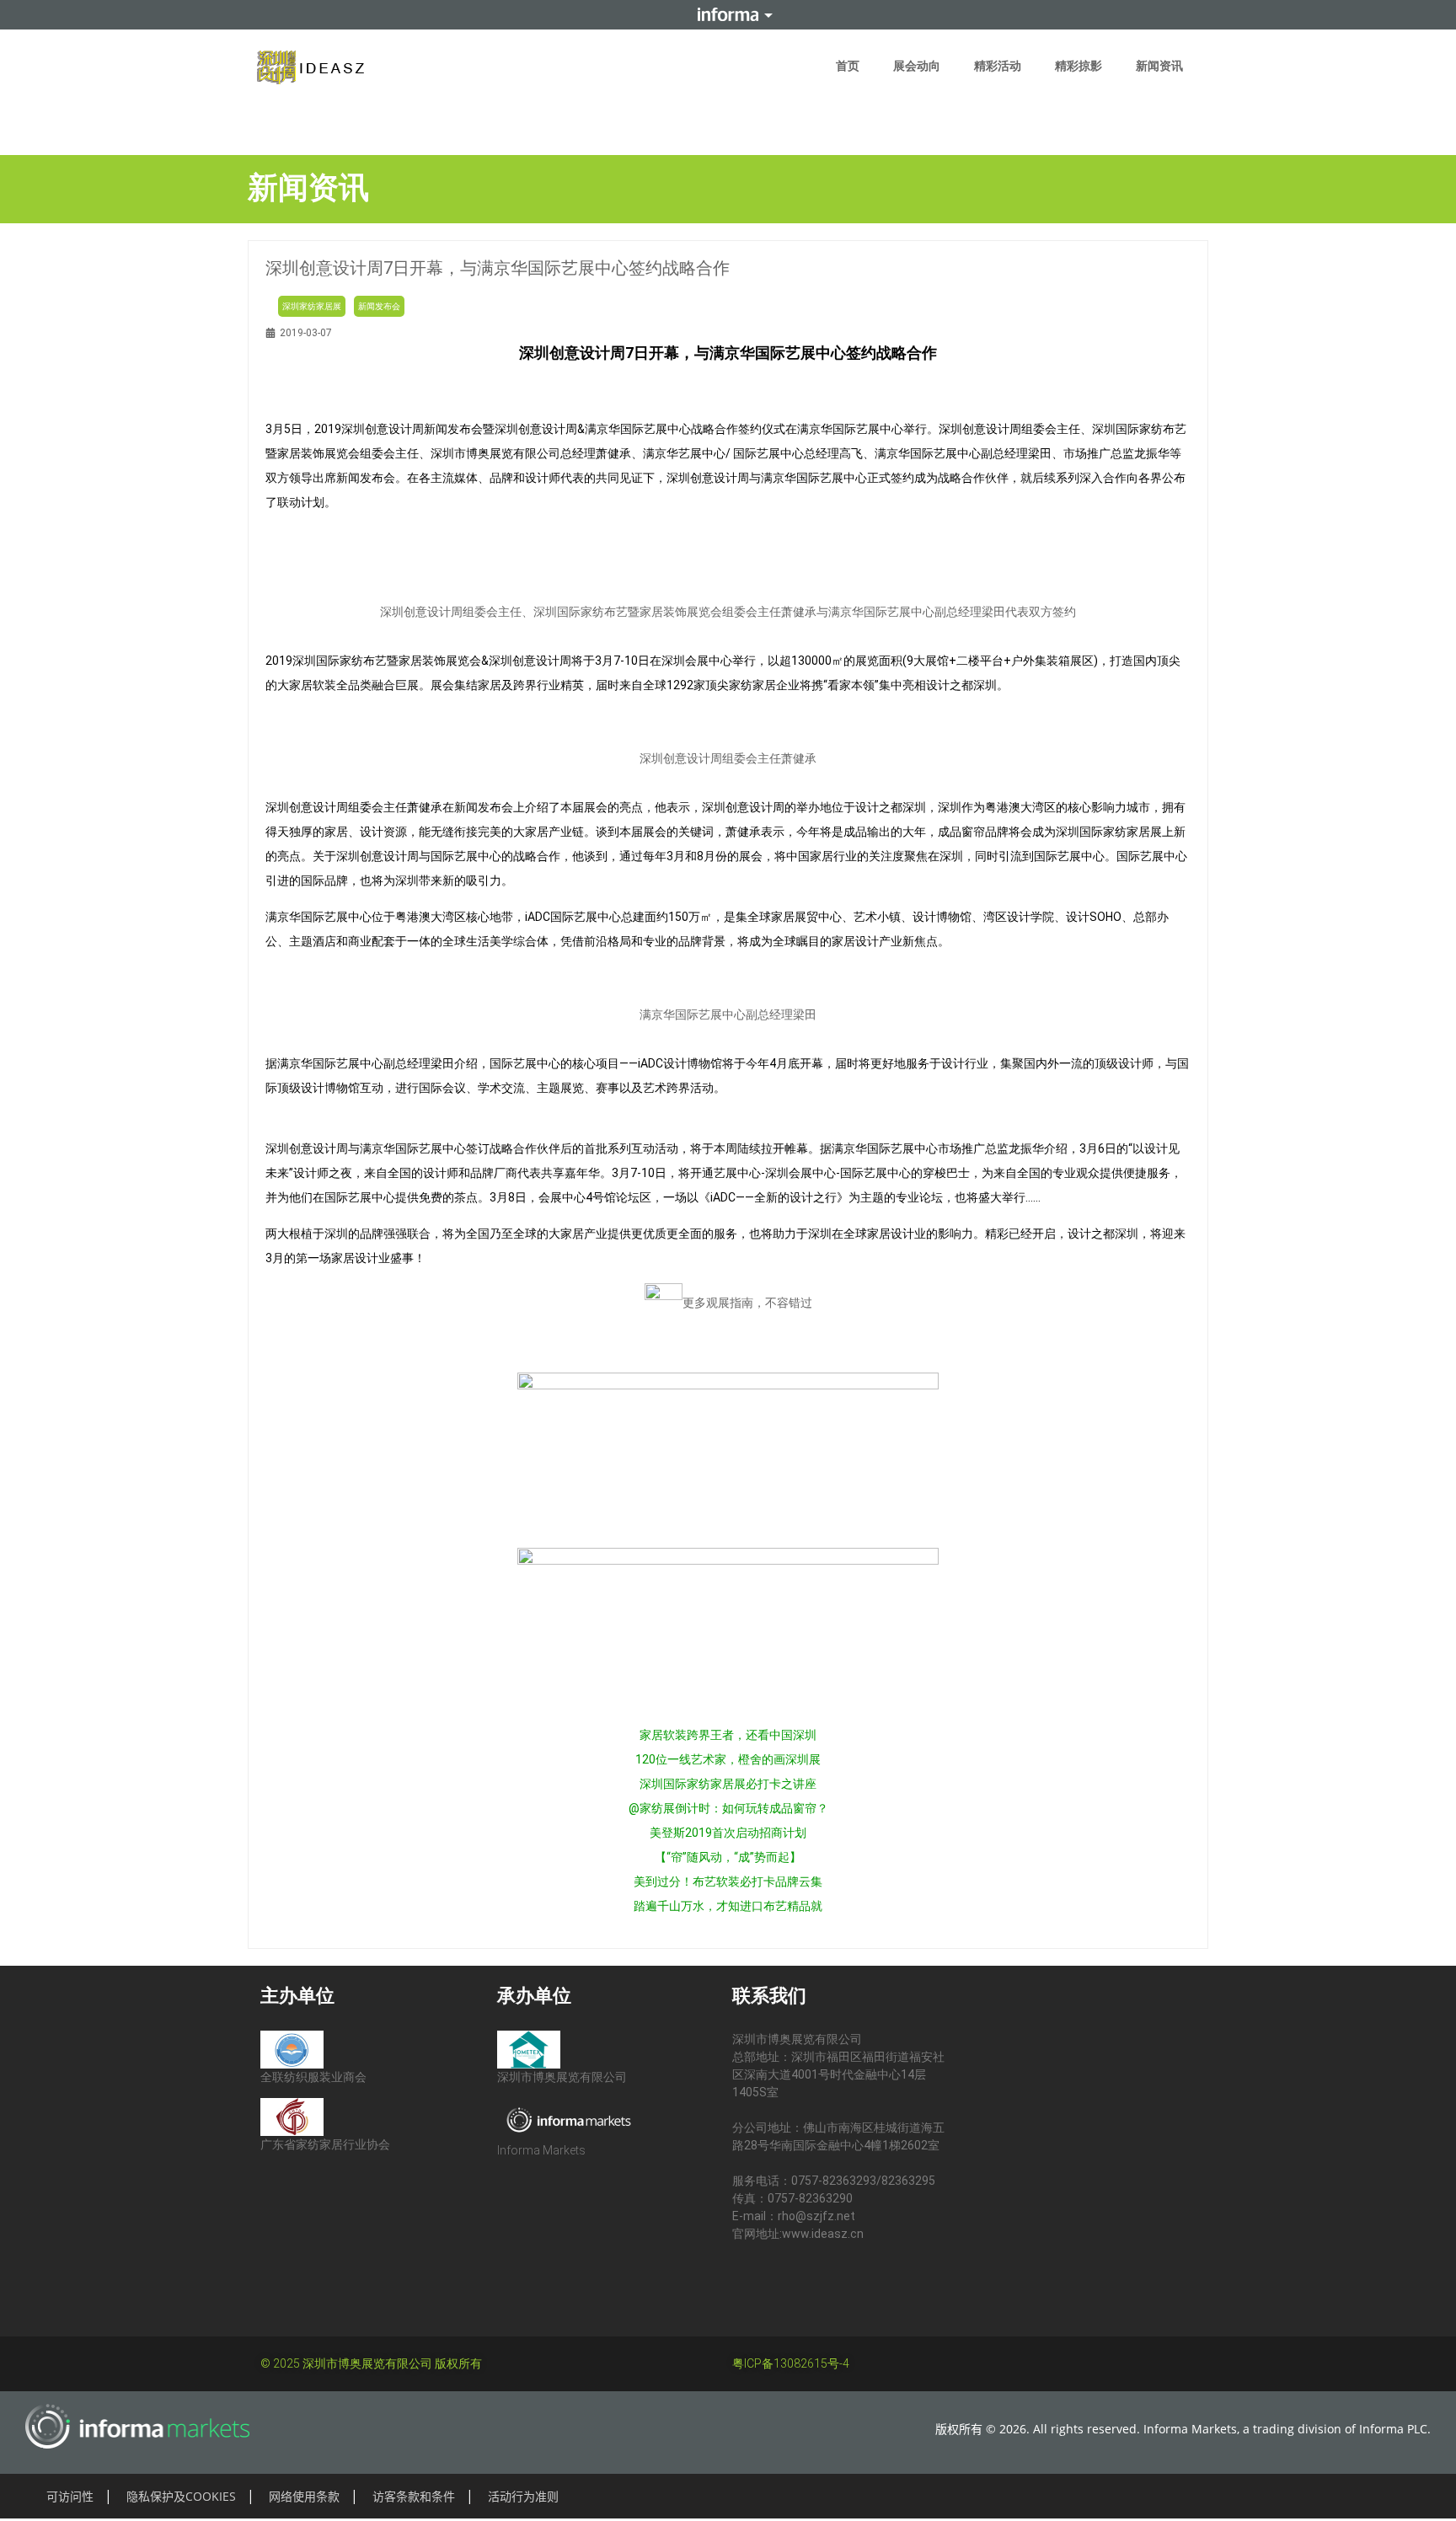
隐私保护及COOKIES (181, 2496)
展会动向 (917, 66)
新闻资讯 (1159, 66)
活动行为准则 (523, 2496)
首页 (848, 66)
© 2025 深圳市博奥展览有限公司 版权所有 (371, 2363)
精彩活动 (998, 66)
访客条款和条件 (414, 2496)
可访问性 (70, 2496)
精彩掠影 (1079, 66)
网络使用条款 (304, 2496)
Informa (728, 14)
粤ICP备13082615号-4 (791, 2363)
